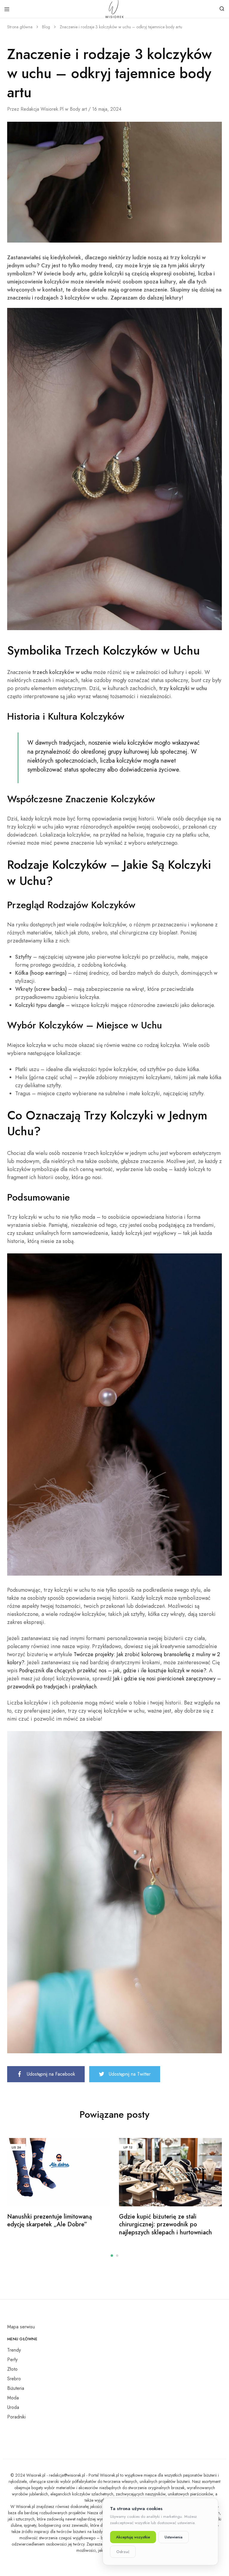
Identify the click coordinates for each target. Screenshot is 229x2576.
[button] (112, 2256)
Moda (13, 2398)
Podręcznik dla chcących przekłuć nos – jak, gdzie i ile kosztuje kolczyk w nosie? (113, 1670)
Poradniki (16, 2417)
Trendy (14, 2350)
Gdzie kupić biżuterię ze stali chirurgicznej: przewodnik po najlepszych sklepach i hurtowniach (165, 2225)
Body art (78, 109)
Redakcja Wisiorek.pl (42, 109)
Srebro (14, 2379)
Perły (12, 2360)
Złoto (12, 2369)
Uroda (13, 2407)
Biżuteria (16, 2388)
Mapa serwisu (21, 2327)
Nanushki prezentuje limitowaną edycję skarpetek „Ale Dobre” (49, 2221)
